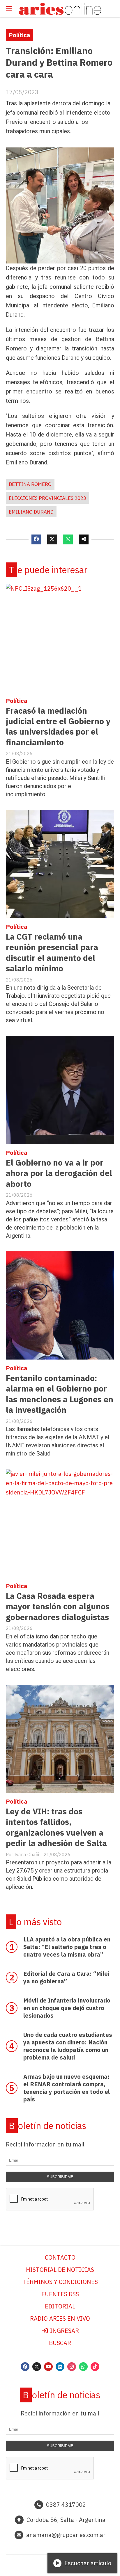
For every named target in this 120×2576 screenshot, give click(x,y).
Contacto (60, 2257)
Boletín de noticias (47, 2126)
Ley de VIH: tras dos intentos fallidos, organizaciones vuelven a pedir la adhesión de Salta (56, 1827)
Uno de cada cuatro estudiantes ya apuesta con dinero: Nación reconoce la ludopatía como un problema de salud (68, 2046)
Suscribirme (60, 2177)
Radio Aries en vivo (60, 2318)
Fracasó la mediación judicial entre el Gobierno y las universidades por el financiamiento (58, 726)
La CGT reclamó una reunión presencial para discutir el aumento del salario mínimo (52, 952)
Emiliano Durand (31, 512)
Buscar (60, 2343)
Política (20, 35)
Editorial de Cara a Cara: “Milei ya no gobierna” (66, 1977)
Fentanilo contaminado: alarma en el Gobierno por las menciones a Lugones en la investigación (60, 1394)
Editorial (60, 2306)
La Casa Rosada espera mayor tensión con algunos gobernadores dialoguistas (58, 1606)
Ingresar (64, 2331)
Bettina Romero (30, 484)
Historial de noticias (60, 2270)
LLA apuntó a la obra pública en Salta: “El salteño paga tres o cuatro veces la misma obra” (67, 1947)
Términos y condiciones (60, 2282)
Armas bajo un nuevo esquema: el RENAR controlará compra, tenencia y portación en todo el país (67, 2088)
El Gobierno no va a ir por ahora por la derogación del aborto (59, 1173)
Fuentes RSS (60, 2294)
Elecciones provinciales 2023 (47, 498)
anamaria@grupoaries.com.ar (66, 2535)
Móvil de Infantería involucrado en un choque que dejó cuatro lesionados (67, 2008)
